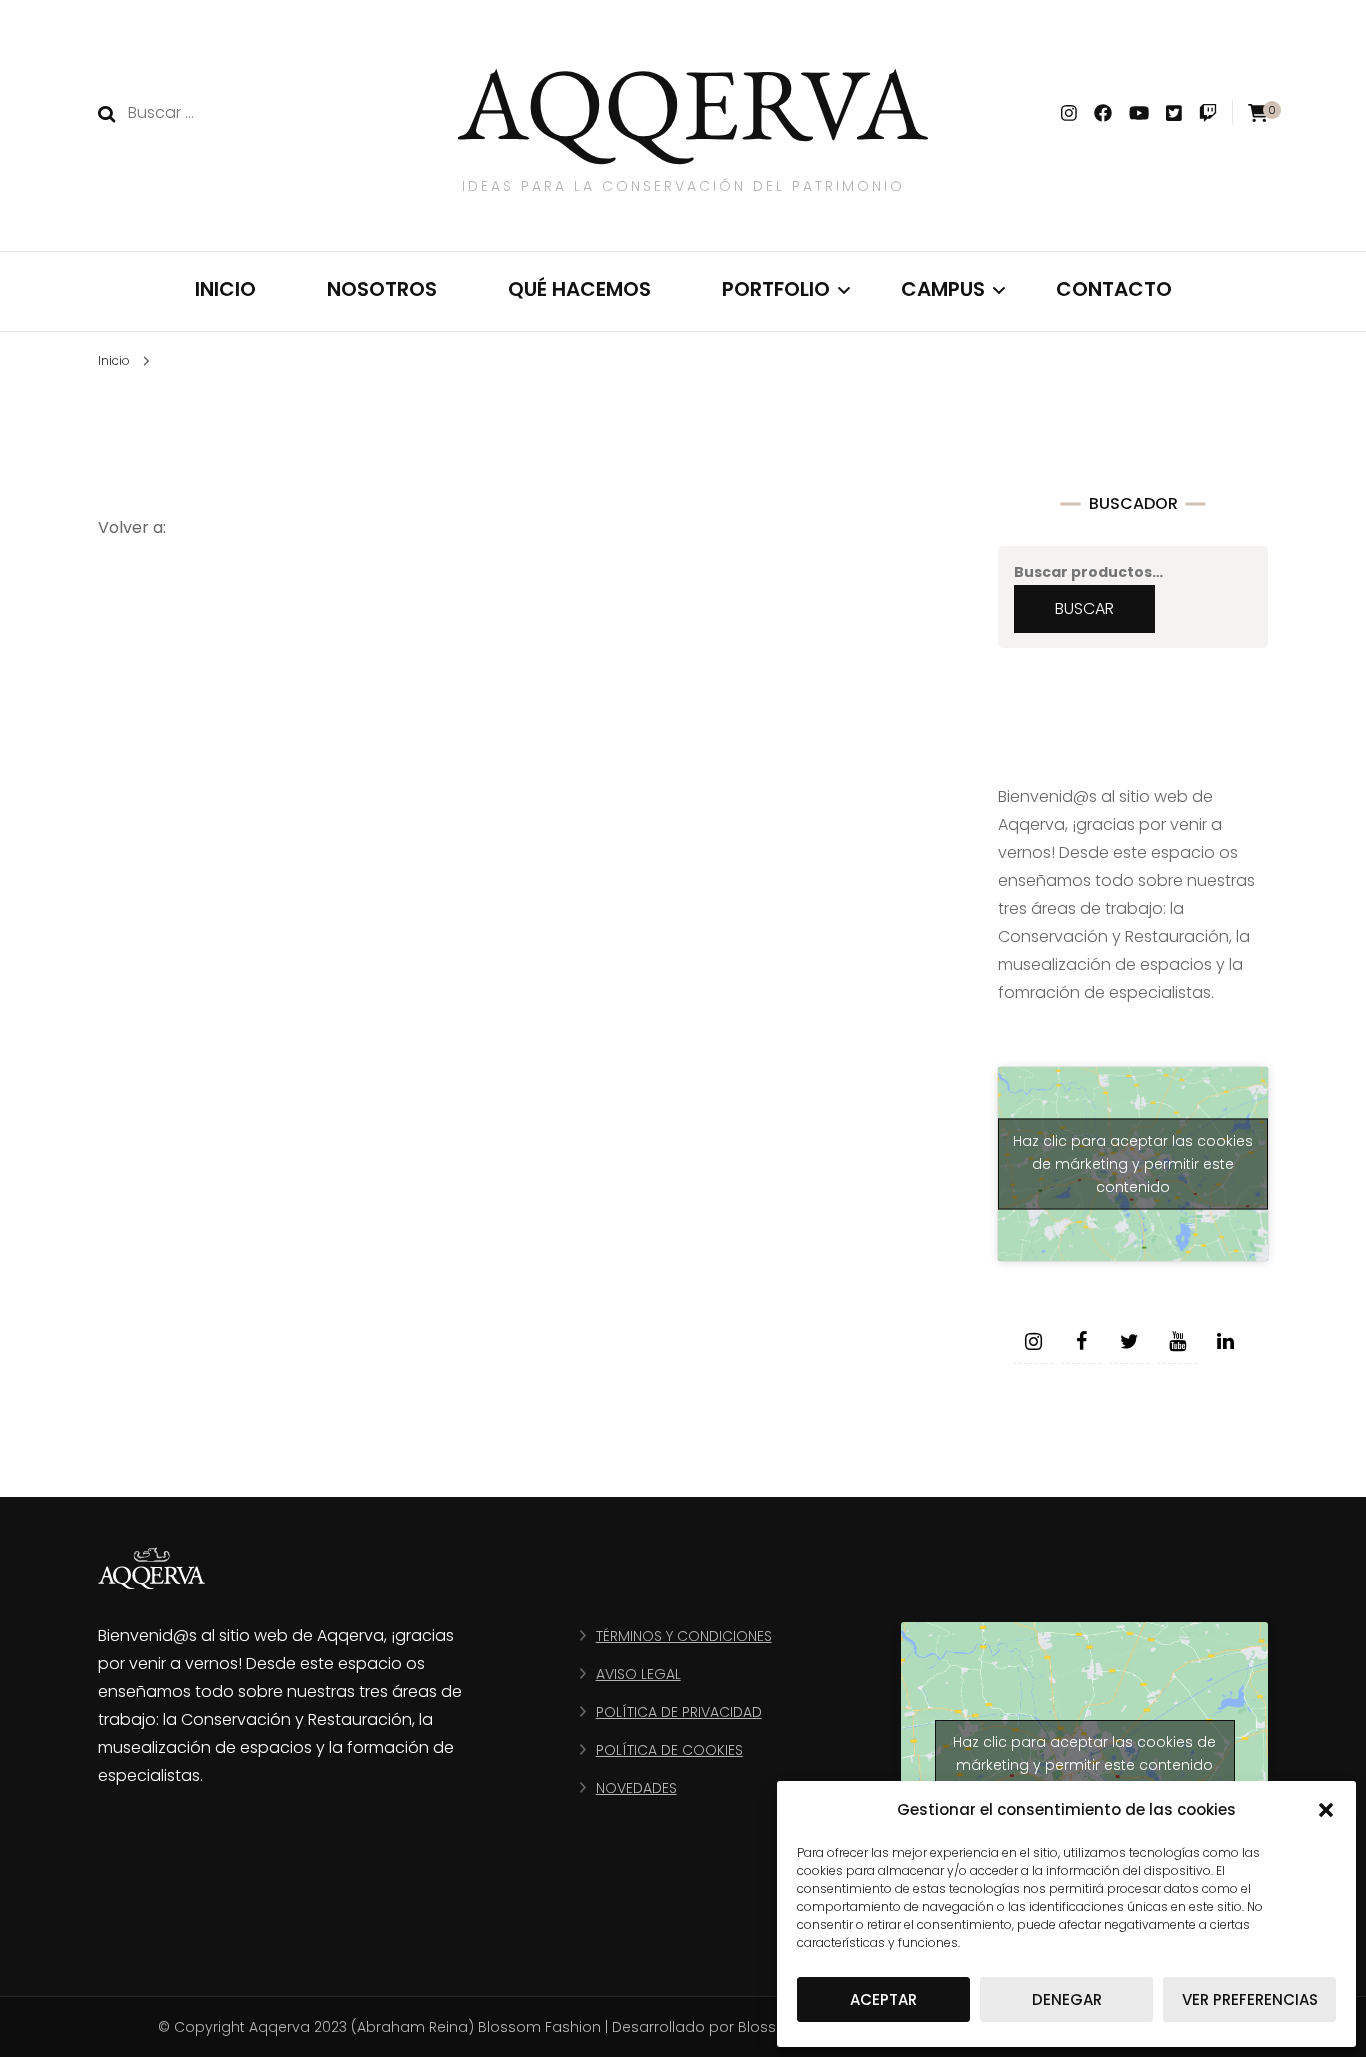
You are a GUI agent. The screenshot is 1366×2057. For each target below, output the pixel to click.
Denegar (1067, 1999)
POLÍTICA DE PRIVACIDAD (679, 1712)
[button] (1326, 1810)
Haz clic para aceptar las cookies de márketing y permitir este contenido (1133, 1163)
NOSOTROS (382, 289)
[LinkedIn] (1225, 1342)
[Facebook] (1081, 1342)
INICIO (225, 289)
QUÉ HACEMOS (579, 289)
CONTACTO (1114, 289)
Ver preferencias (1250, 1999)
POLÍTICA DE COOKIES (669, 1750)
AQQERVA (693, 102)
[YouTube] (1177, 1342)
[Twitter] (1129, 1342)
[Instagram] (1033, 1342)
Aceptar (883, 1999)
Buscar (1084, 608)
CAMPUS (943, 289)
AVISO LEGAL (638, 1674)
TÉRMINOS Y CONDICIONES (684, 1636)
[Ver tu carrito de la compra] (1258, 113)
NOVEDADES (636, 1788)
